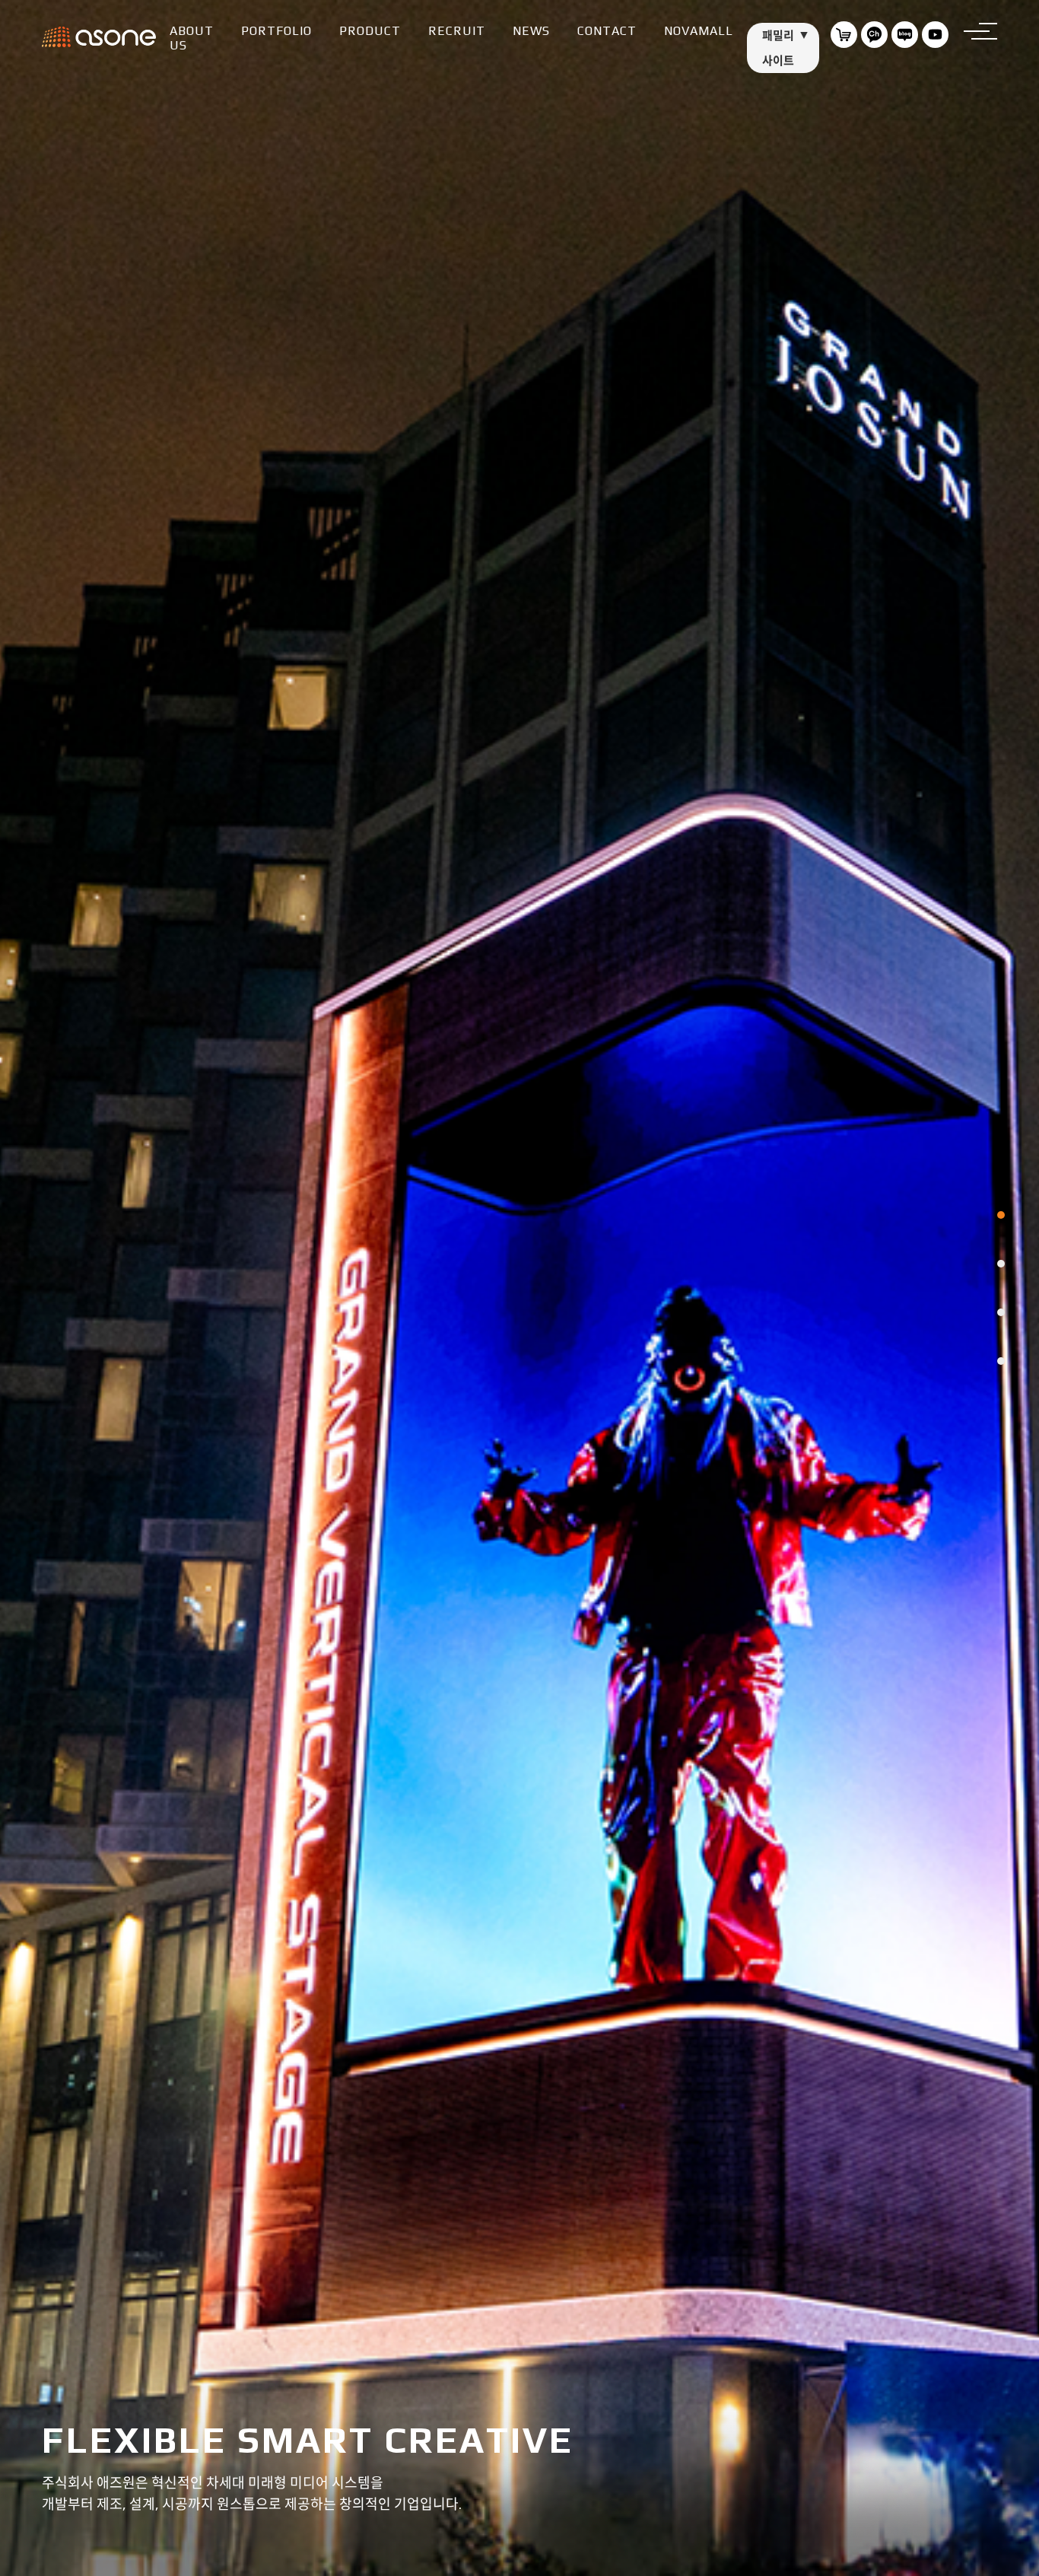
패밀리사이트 (778, 48)
